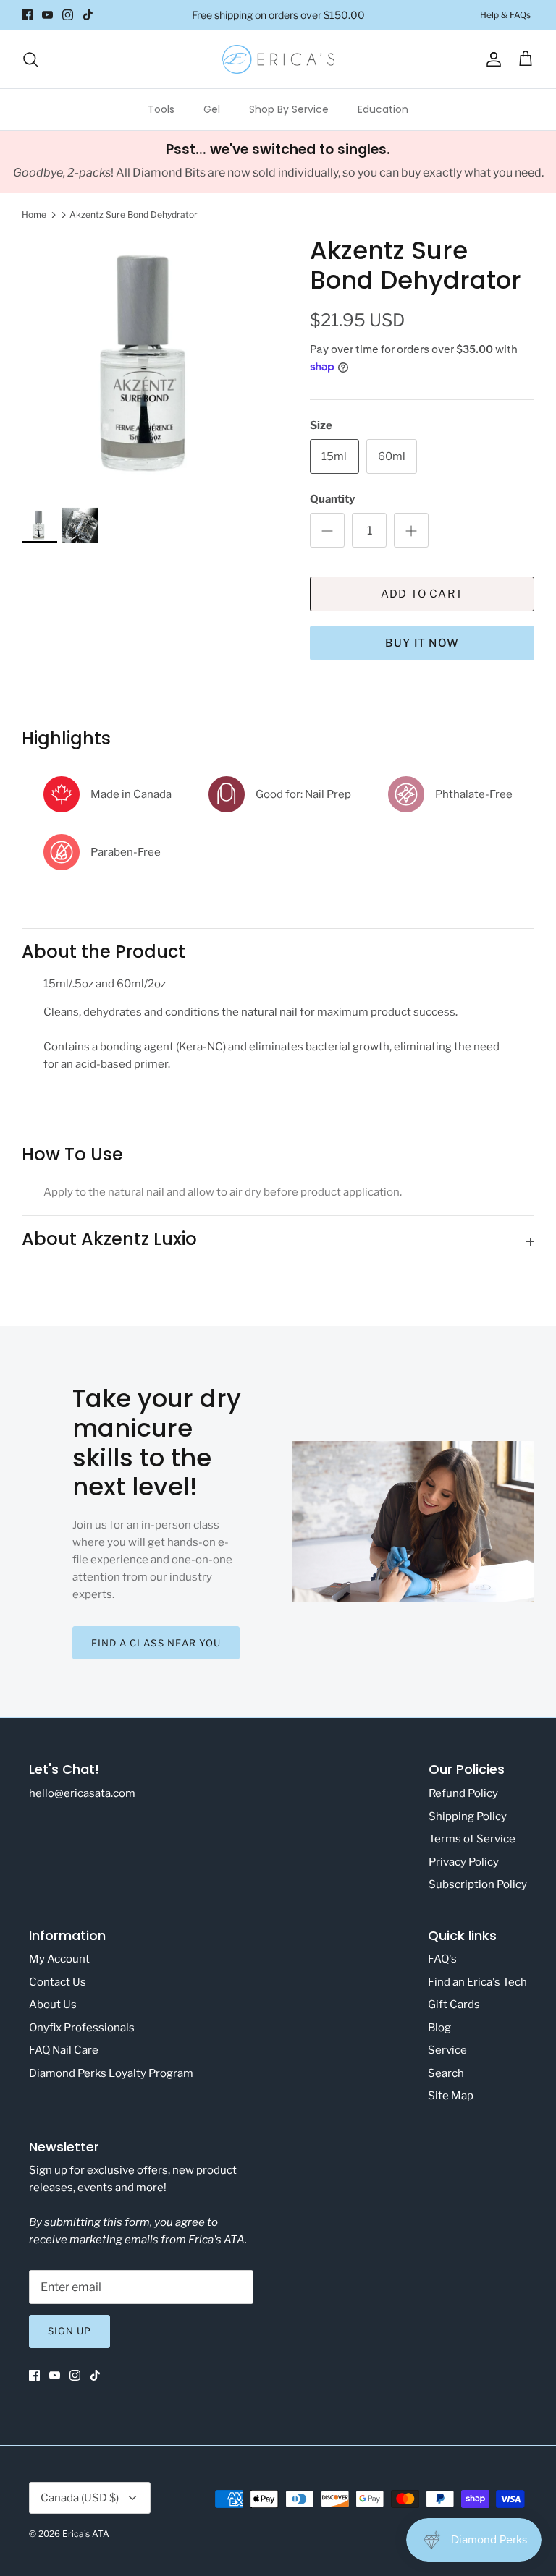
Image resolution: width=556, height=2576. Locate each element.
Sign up (69, 2331)
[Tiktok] (88, 15)
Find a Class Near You (156, 1643)
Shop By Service (289, 109)
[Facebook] (27, 15)
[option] (150, 364)
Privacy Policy (464, 1862)
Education (383, 109)
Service (447, 2050)
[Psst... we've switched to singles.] (278, 162)
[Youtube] (47, 15)
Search (446, 2073)
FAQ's (442, 1959)
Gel (212, 109)
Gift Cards (454, 2005)
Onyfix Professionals (82, 2028)
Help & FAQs (505, 15)
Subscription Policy (478, 1884)
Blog (439, 2028)
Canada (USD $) (80, 2498)
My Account (59, 1959)
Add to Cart (422, 594)
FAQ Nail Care (64, 2050)
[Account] (491, 59)
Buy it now (422, 643)
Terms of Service (472, 1839)
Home (34, 214)
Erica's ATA (86, 2534)
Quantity (332, 499)
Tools (161, 109)
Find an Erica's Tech (477, 1982)
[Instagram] (68, 15)
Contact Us (58, 1982)
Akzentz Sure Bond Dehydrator (134, 214)
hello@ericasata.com (82, 1793)
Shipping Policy (468, 1816)
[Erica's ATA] (278, 59)
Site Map (451, 2096)
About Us (53, 2005)
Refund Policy (463, 1793)
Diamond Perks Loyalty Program (111, 2073)
